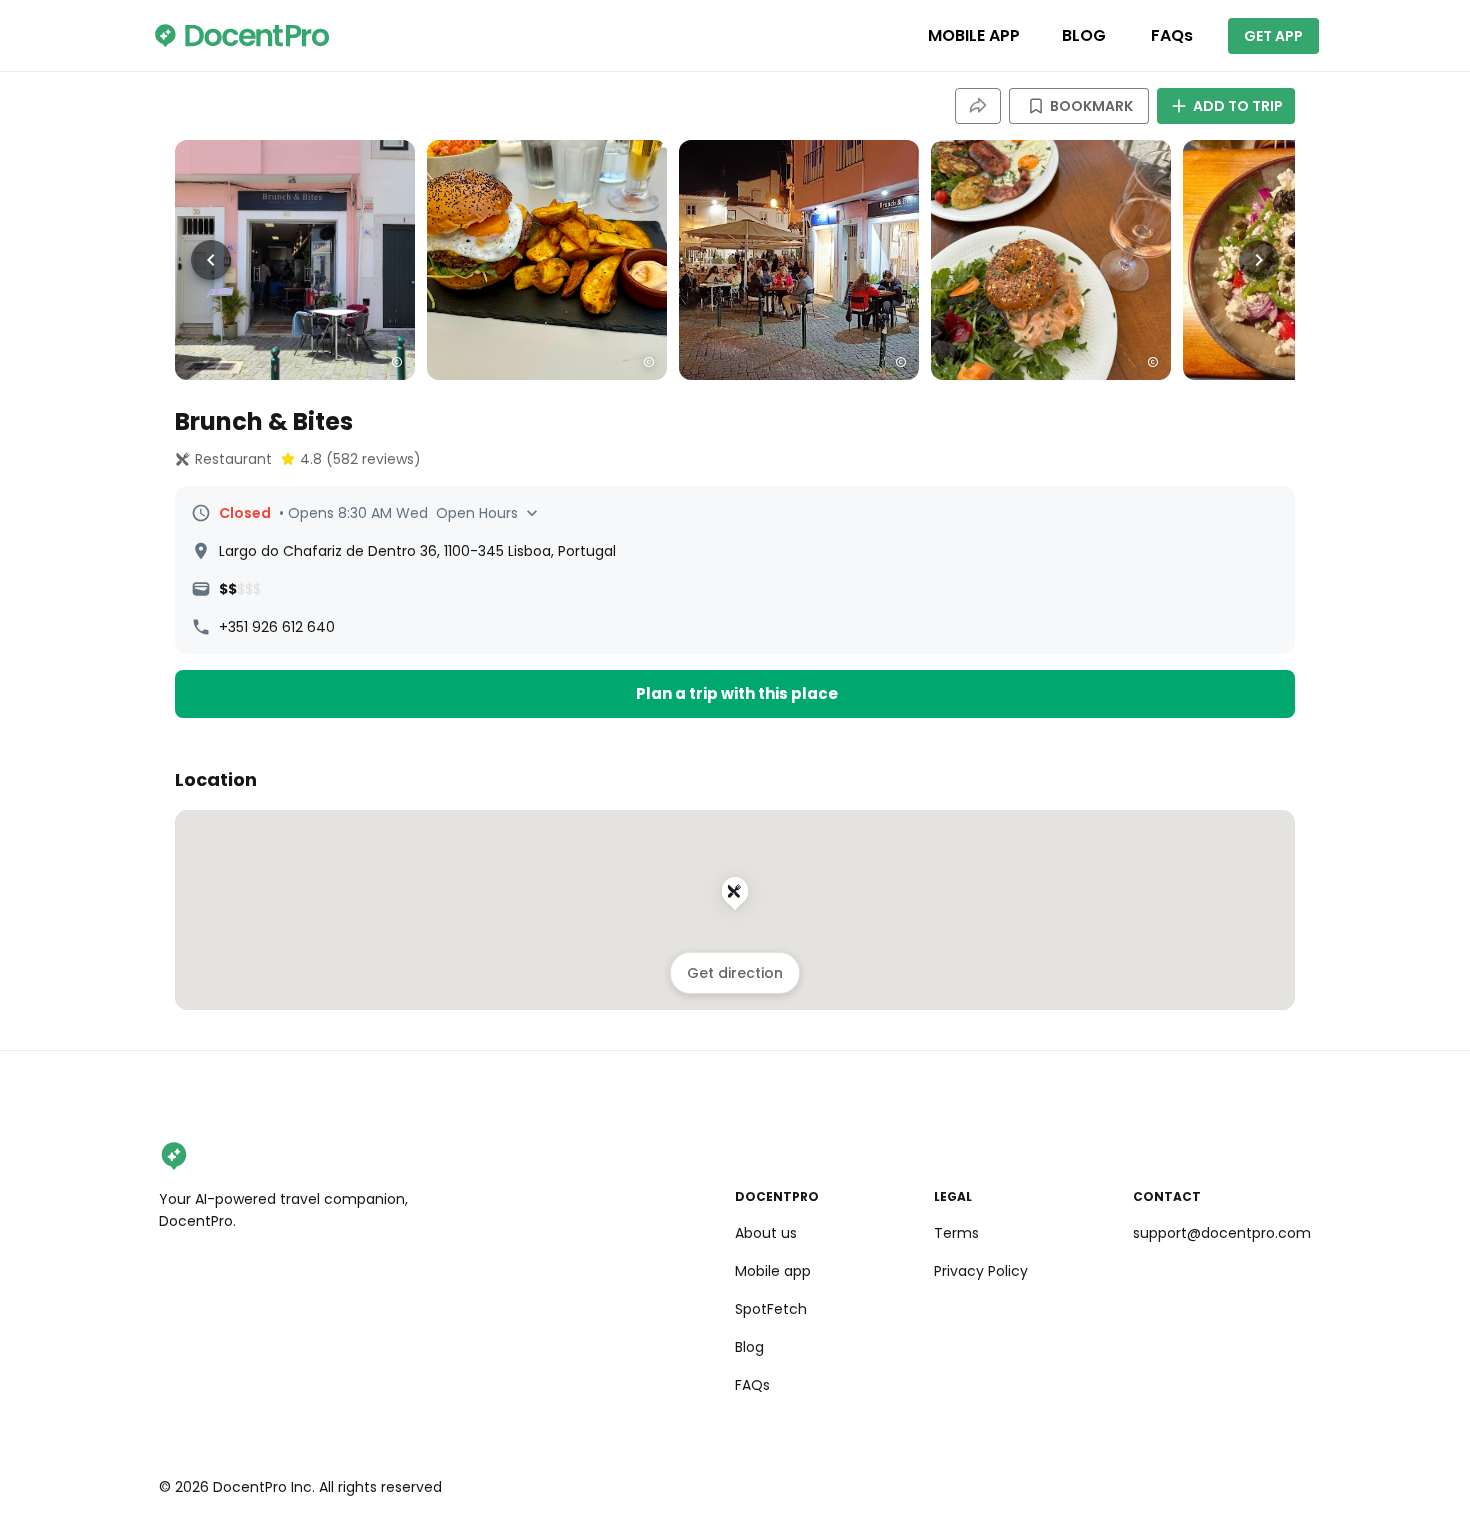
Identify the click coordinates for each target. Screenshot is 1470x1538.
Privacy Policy (981, 1271)
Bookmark (1091, 106)
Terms (956, 1233)
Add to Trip (1238, 106)
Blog (749, 1347)
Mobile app (773, 1271)
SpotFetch (771, 1309)
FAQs (1172, 35)
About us (766, 1233)
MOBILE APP (974, 35)
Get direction (735, 973)
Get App (1273, 36)
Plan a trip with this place (737, 693)
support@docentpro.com (1222, 1233)
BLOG (1084, 35)
